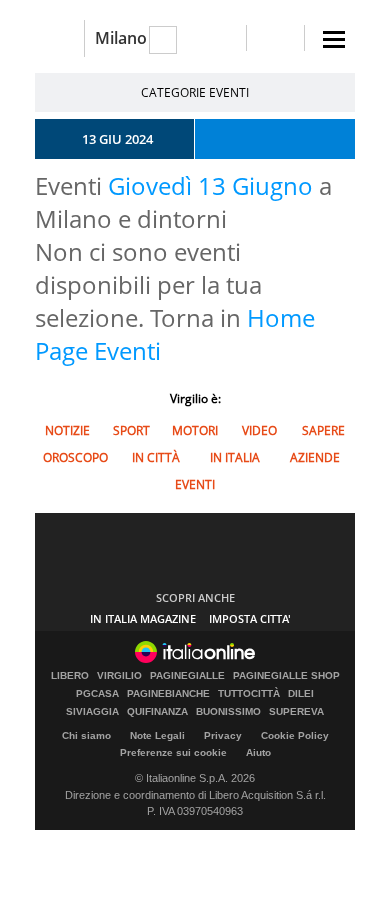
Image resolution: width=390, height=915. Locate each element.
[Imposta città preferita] (59, 38)
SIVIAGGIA (92, 712)
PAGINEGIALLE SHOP (286, 676)
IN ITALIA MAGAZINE (143, 618)
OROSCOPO (75, 457)
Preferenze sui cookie (173, 752)
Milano (121, 38)
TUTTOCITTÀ (249, 694)
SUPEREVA (296, 712)
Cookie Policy (295, 735)
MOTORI (195, 430)
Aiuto (258, 752)
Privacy (223, 735)
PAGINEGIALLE (187, 676)
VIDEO (259, 430)
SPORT (131, 430)
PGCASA (97, 694)
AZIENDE (315, 457)
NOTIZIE (67, 430)
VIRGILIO (119, 676)
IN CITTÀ (156, 457)
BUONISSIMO (228, 712)
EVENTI (195, 484)
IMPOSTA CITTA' (250, 618)
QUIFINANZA (157, 712)
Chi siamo (86, 735)
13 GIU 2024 (117, 139)
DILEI (301, 694)
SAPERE (323, 430)
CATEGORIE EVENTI (195, 92)
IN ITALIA (235, 457)
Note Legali (157, 735)
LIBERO (70, 676)
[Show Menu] (334, 39)
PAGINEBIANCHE (168, 694)
